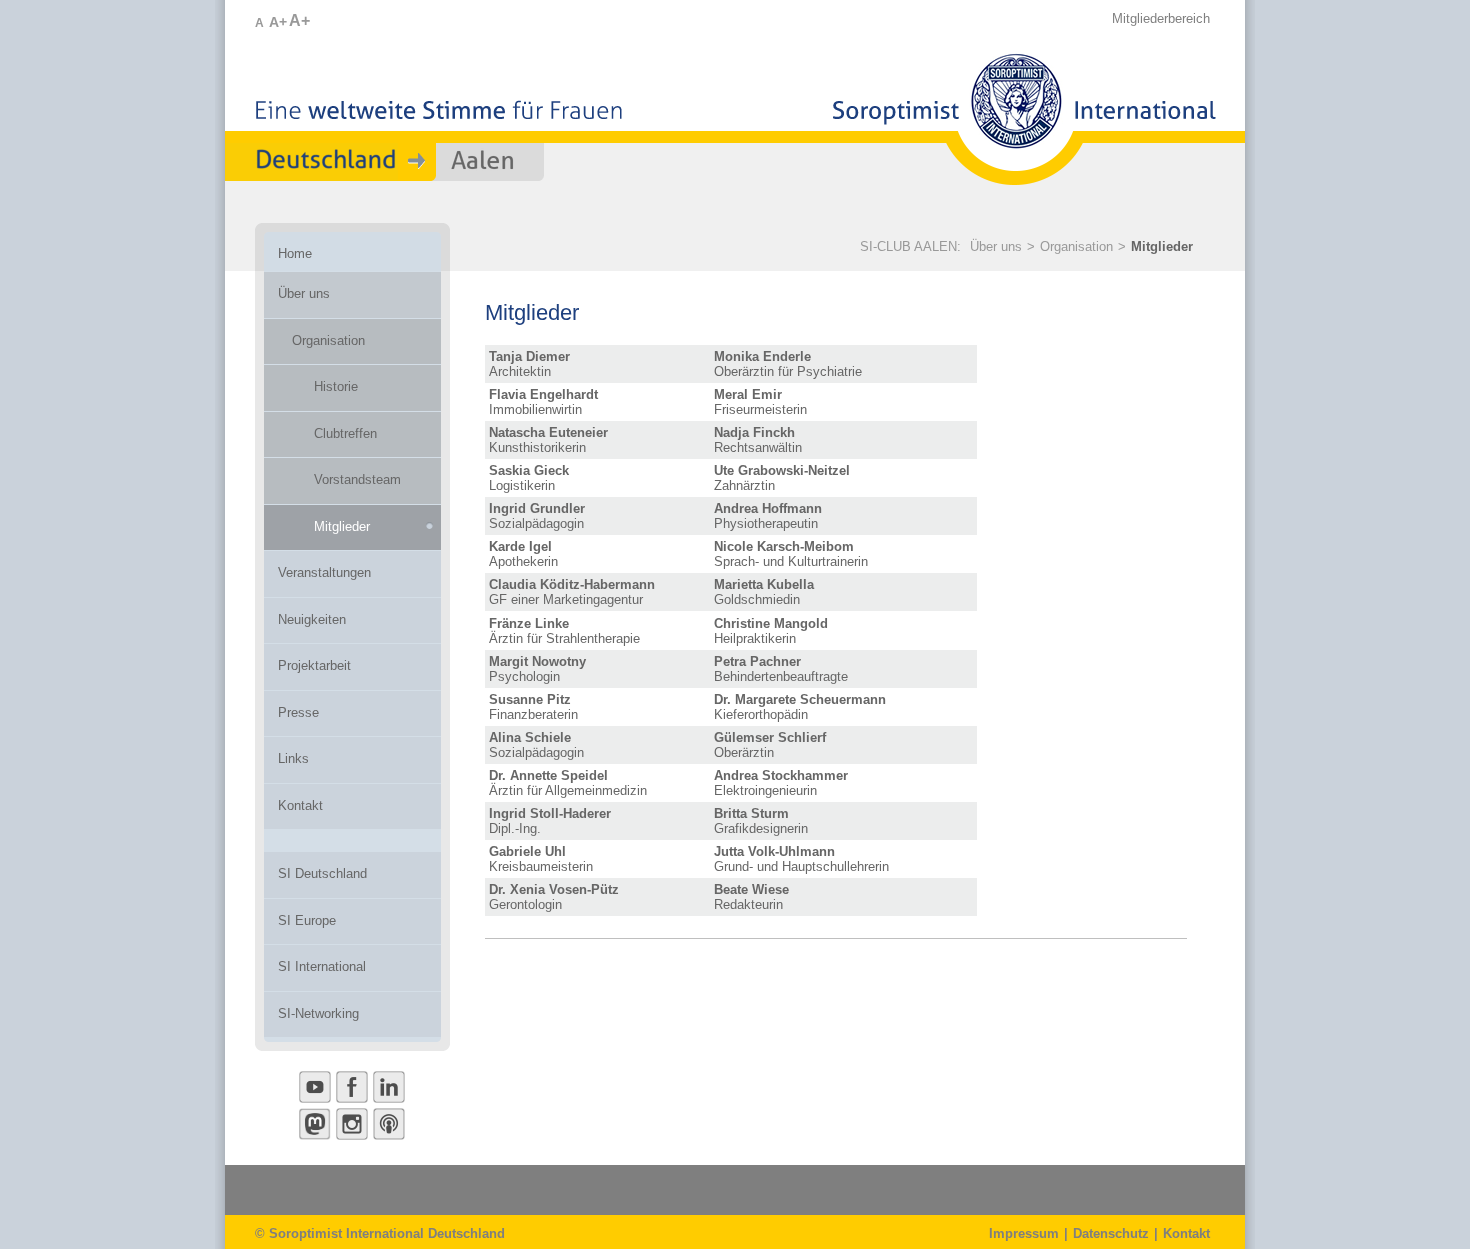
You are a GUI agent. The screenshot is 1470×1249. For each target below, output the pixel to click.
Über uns (996, 246)
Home (295, 253)
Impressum (1024, 1233)
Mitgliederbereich (1161, 18)
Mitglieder (1162, 246)
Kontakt (1186, 1233)
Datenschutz (1111, 1233)
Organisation (1076, 246)
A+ (278, 22)
